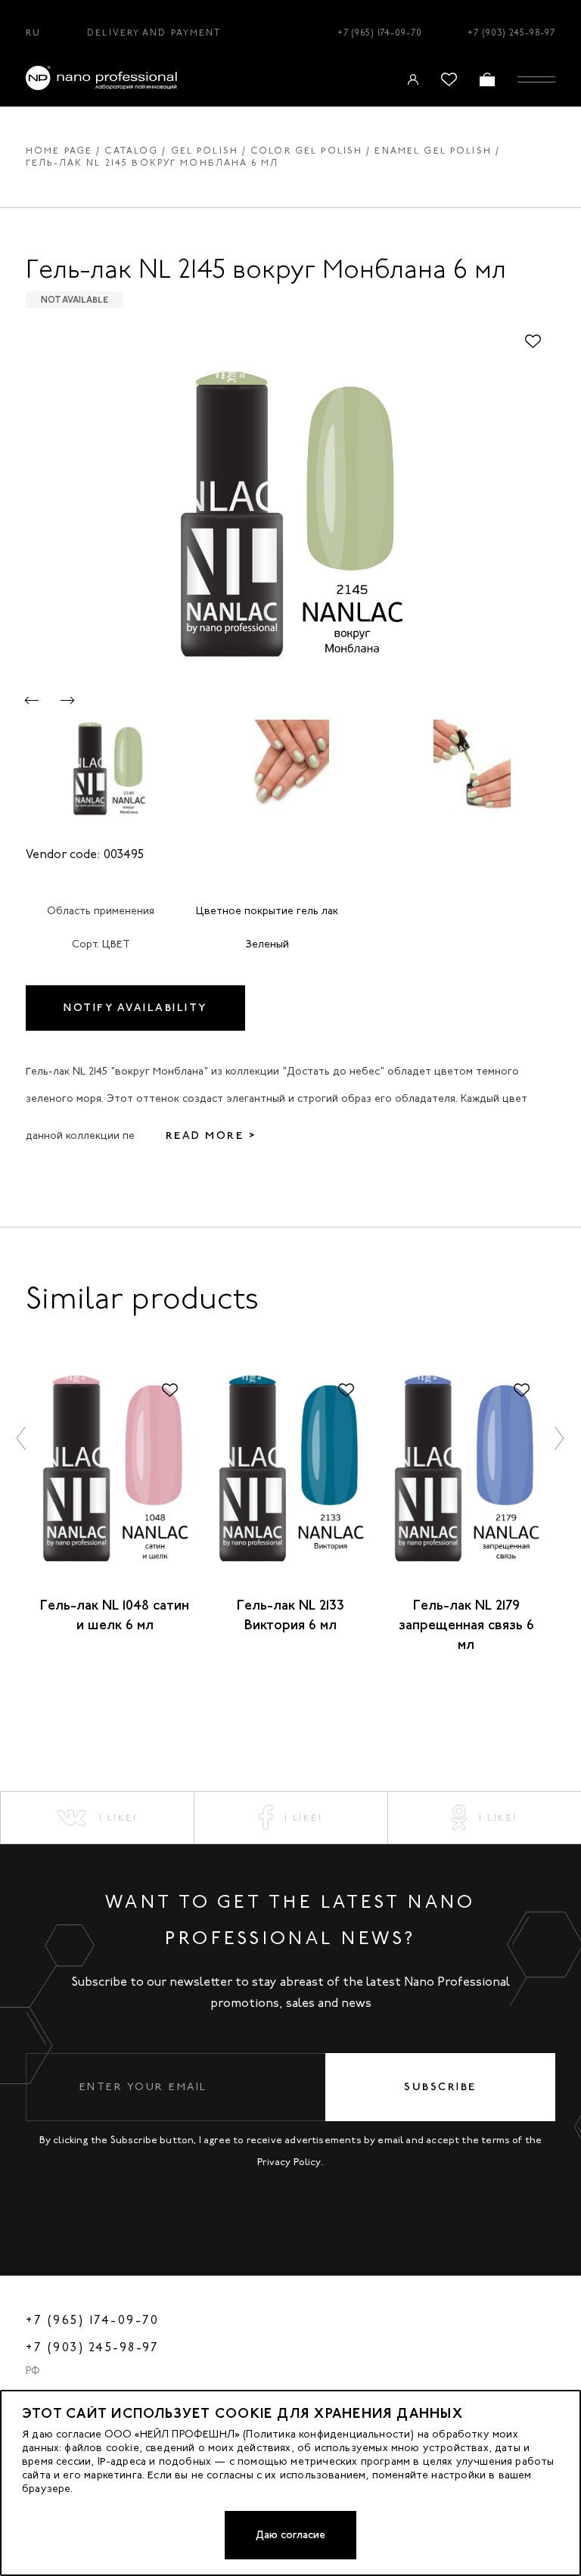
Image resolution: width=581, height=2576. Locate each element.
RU (33, 33)
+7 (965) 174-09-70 (380, 33)
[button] (32, 700)
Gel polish (205, 151)
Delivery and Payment (154, 33)
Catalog (131, 151)
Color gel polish (306, 151)
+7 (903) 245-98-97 (511, 33)
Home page (59, 151)
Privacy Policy (289, 2162)
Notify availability (135, 1008)
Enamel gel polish (433, 151)
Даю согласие (290, 2535)
